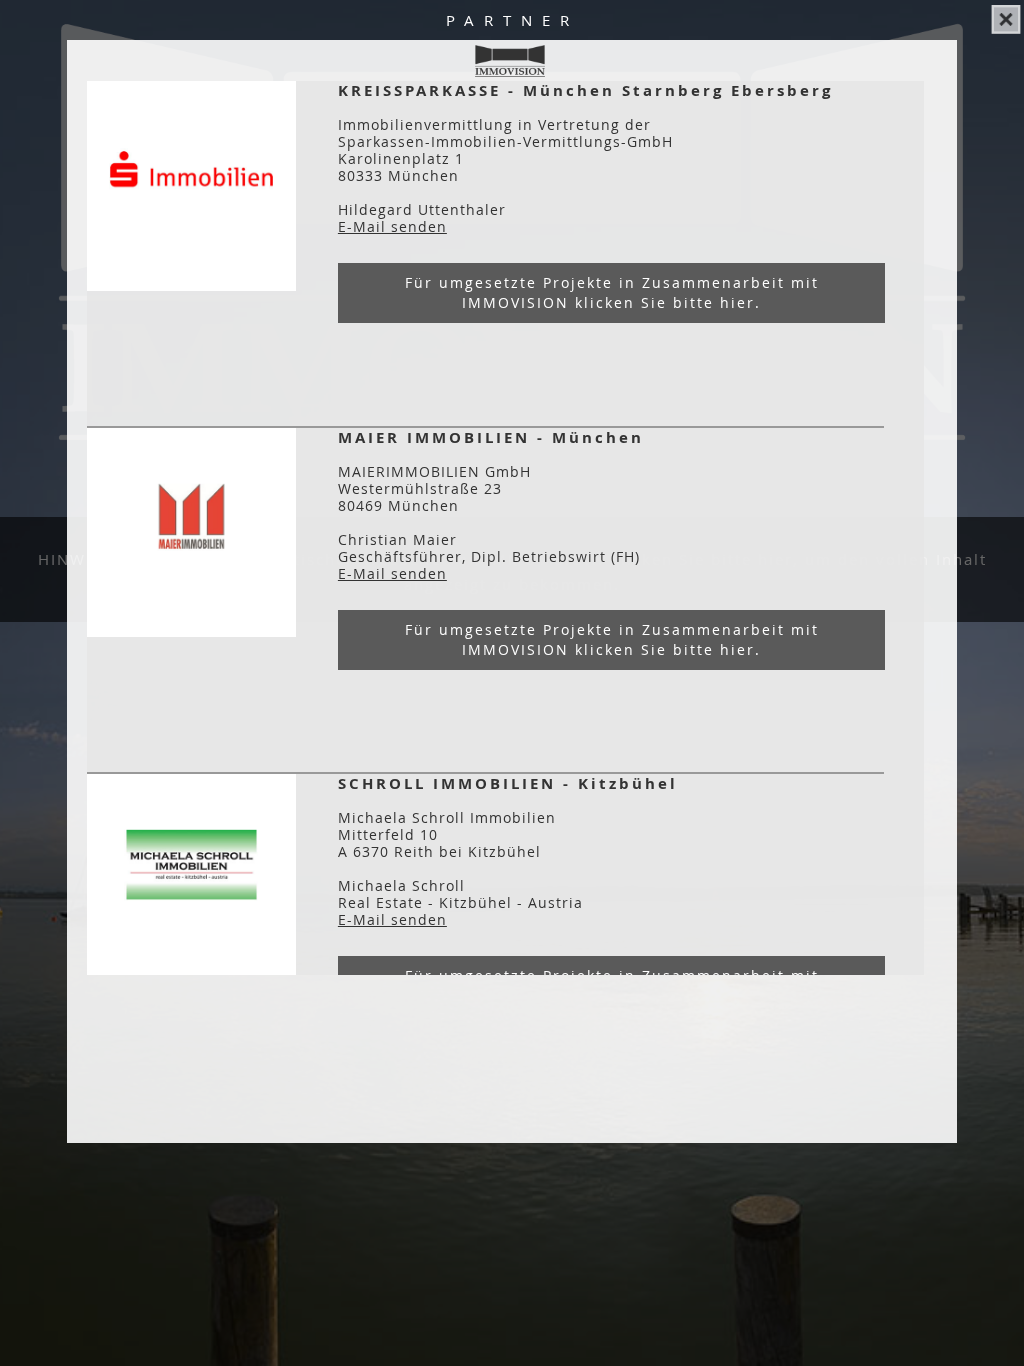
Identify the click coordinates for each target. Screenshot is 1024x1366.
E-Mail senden (392, 226)
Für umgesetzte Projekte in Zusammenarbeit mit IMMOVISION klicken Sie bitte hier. (612, 292)
